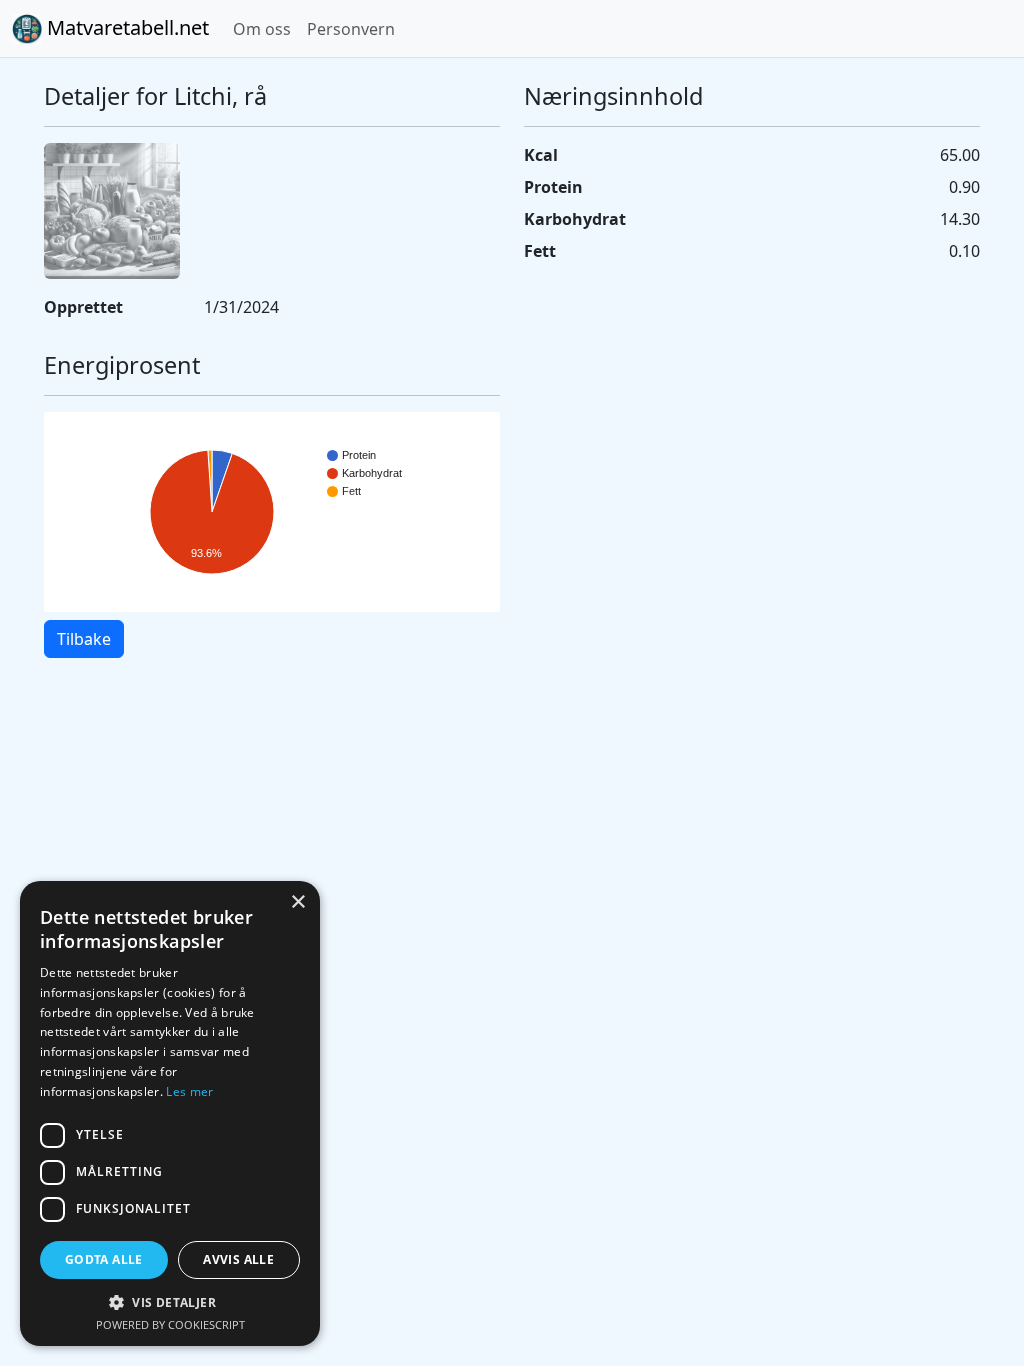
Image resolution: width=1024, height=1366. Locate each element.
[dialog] (170, 1113)
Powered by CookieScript (170, 1324)
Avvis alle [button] (238, 1259)
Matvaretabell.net (125, 27)
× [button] (297, 902)
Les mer (189, 1091)
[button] (170, 1302)
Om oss (262, 29)
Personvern (351, 29)
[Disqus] (512, 956)
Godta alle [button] (104, 1259)
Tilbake (84, 639)
